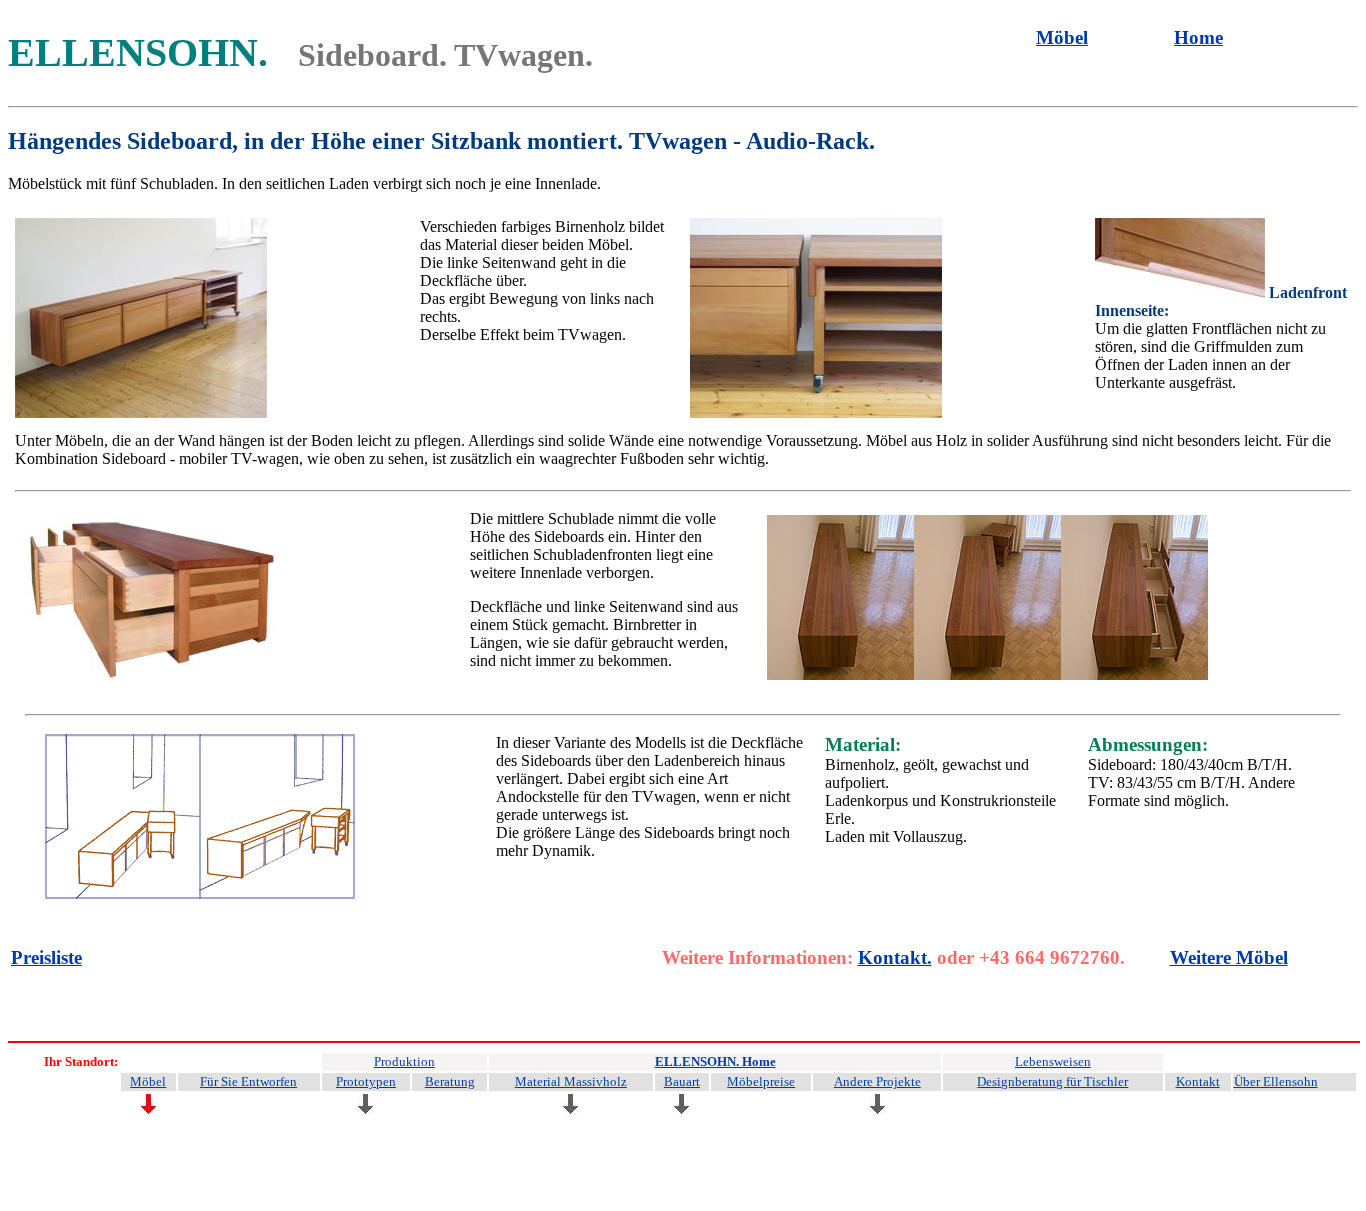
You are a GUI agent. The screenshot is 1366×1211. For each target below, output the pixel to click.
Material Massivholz (571, 1081)
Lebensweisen (1053, 1061)
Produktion (404, 1061)
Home (1198, 37)
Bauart (682, 1081)
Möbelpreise (761, 1081)
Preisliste (46, 957)
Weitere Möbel (1229, 957)
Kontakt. (895, 957)
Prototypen (366, 1081)
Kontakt (1198, 1081)
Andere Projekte (877, 1081)
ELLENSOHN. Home (715, 1061)
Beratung (450, 1081)
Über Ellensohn (1276, 1081)
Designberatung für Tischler (1052, 1081)
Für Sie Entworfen (248, 1081)
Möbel (1062, 37)
